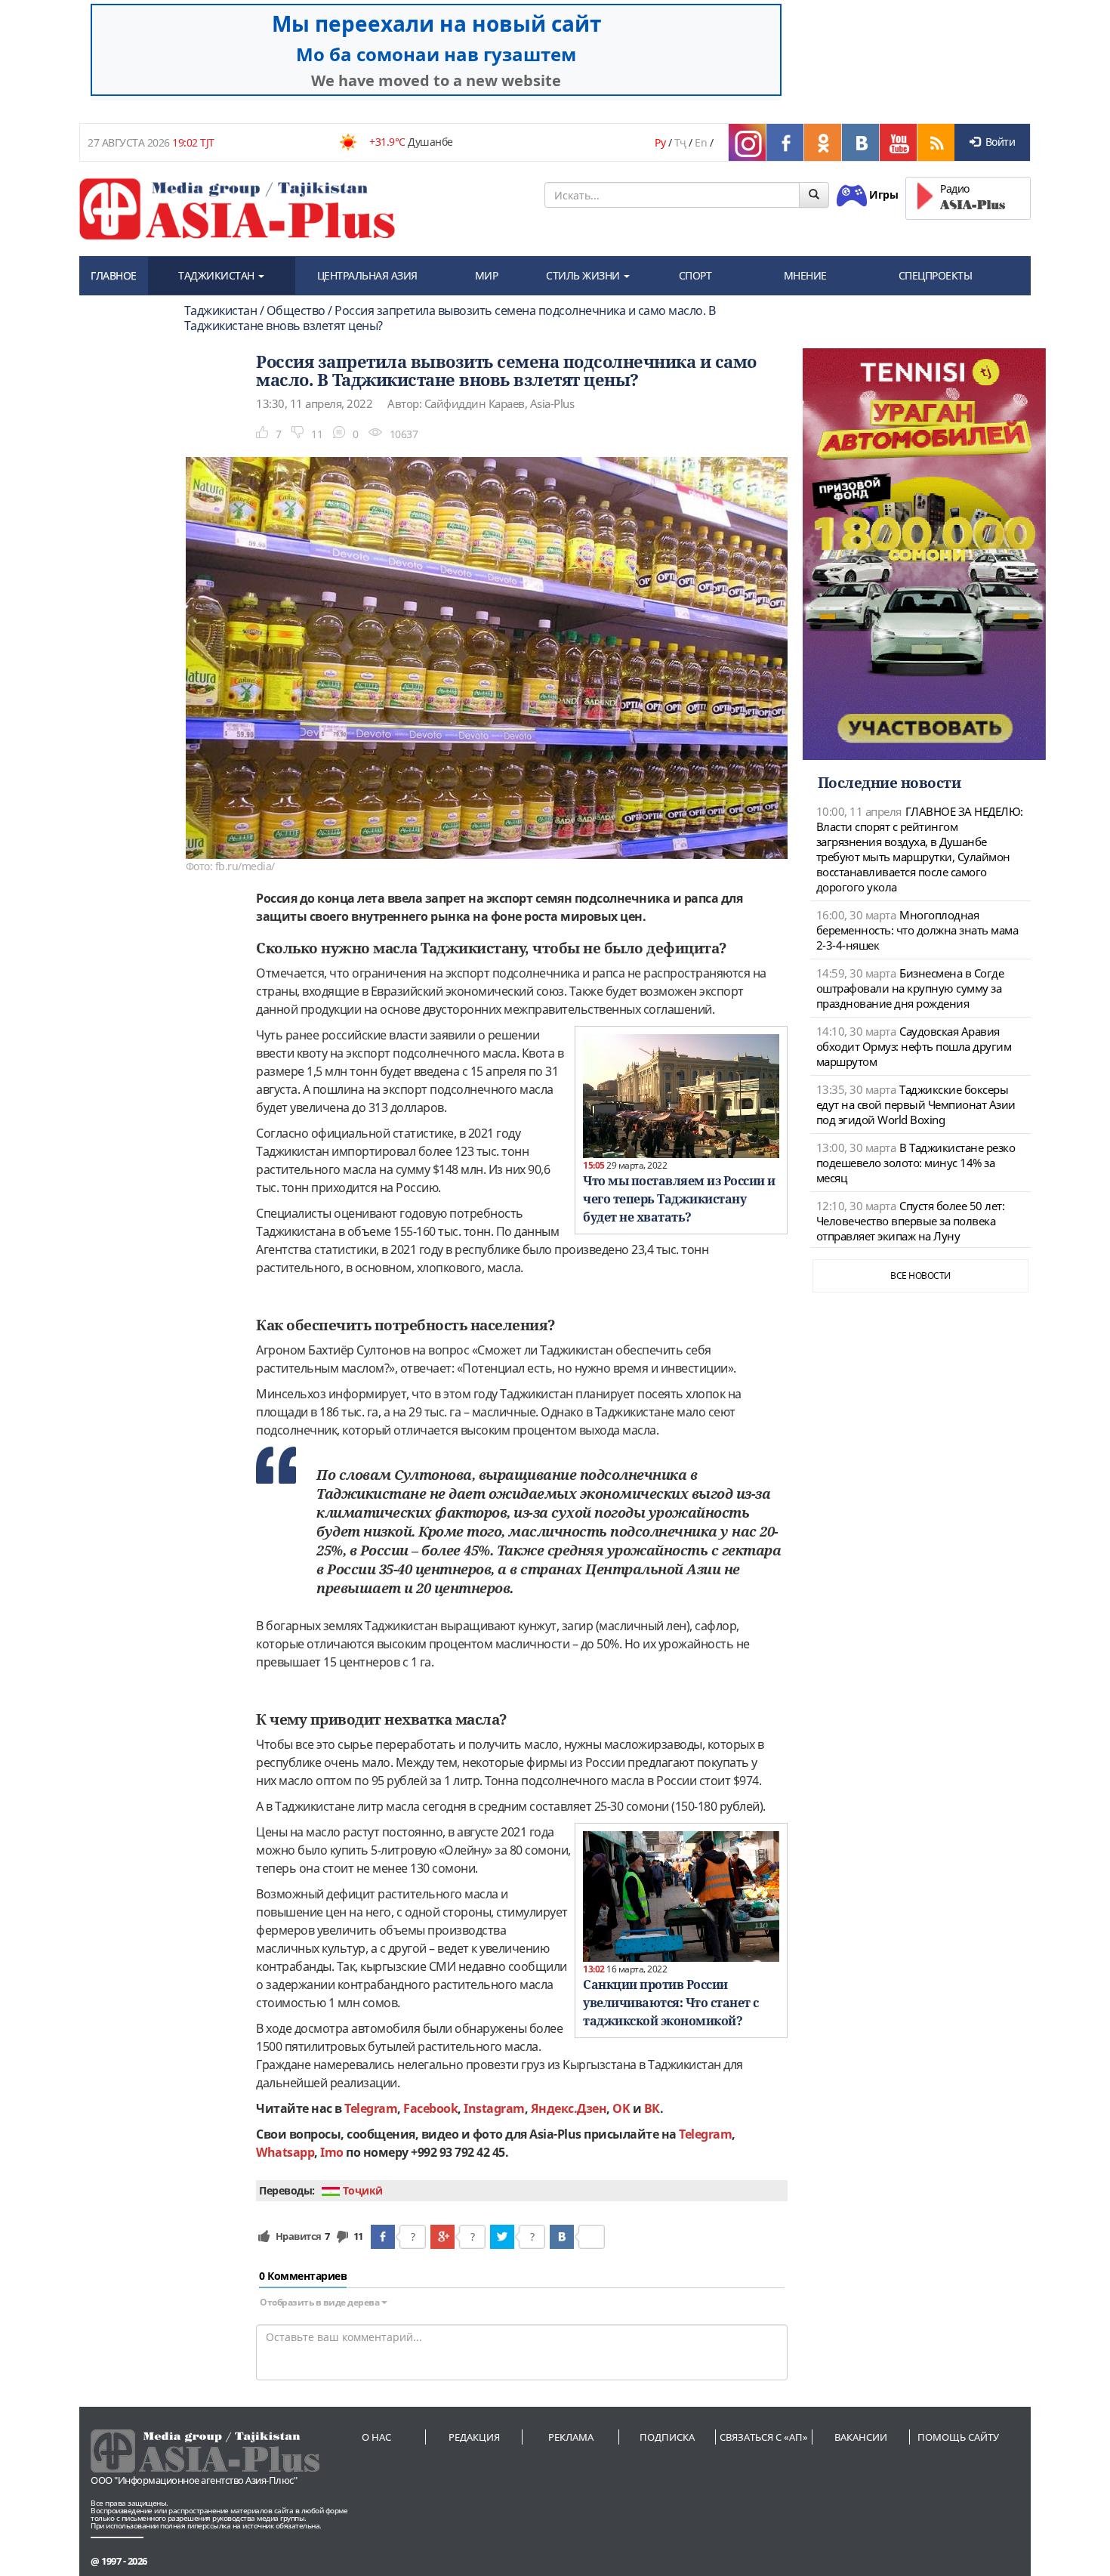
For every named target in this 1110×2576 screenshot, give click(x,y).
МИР (487, 275)
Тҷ (680, 142)
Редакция (474, 2437)
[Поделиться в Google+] (442, 2237)
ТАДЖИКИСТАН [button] (217, 275)
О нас (376, 2437)
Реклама (571, 2437)
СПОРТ (695, 275)
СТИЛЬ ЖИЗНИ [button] (584, 275)
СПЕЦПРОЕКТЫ (936, 275)
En (701, 142)
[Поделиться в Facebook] (383, 2237)
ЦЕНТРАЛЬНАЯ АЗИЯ (367, 275)
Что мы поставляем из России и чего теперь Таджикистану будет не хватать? (679, 1199)
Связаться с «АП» (764, 2437)
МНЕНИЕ (805, 275)
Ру (660, 142)
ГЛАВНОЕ (114, 275)
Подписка (667, 2437)
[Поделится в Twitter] (502, 2237)
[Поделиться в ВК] (562, 2237)
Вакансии (861, 2437)
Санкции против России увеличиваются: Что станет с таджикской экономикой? (671, 2003)
